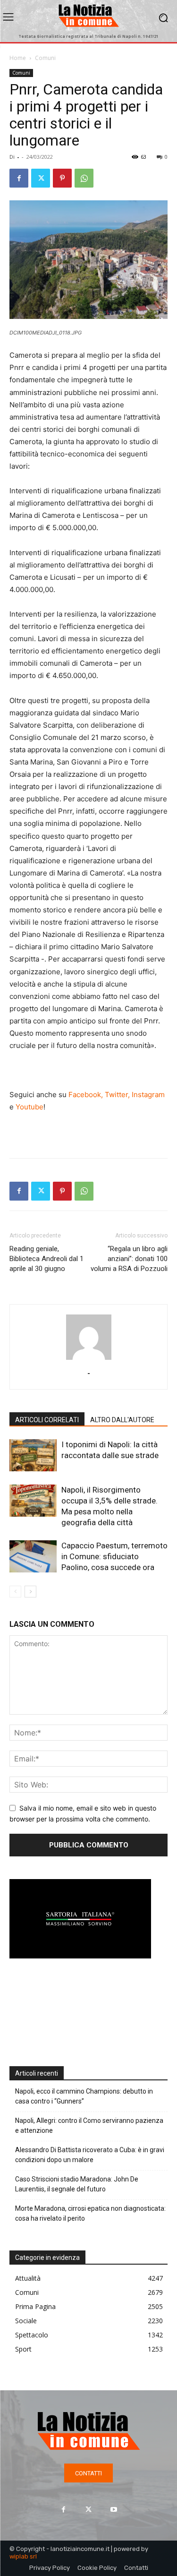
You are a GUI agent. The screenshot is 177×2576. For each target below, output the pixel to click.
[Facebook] (19, 178)
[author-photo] (89, 1360)
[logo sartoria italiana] (80, 1956)
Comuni (45, 58)
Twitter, (117, 1095)
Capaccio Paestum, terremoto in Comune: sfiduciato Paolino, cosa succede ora (114, 1556)
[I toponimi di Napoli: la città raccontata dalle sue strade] (33, 1455)
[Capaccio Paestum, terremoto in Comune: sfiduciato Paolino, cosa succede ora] (33, 1557)
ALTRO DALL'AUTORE (122, 1420)
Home (18, 58)
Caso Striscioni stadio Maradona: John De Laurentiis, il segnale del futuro (77, 2184)
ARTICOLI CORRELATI (47, 1420)
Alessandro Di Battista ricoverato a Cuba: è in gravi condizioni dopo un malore (90, 2155)
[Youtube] (114, 2509)
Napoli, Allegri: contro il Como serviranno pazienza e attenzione (89, 2125)
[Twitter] (41, 178)
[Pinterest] (62, 178)
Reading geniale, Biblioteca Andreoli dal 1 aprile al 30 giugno (46, 1259)
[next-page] (30, 1592)
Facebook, (86, 1095)
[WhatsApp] (84, 178)
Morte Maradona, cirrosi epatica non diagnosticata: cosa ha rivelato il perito (90, 2213)
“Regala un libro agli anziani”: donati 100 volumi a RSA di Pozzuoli (129, 1264)
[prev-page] (15, 1592)
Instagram (148, 1095)
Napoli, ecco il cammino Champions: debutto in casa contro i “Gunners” (84, 2096)
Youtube (29, 1107)
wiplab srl (23, 2556)
